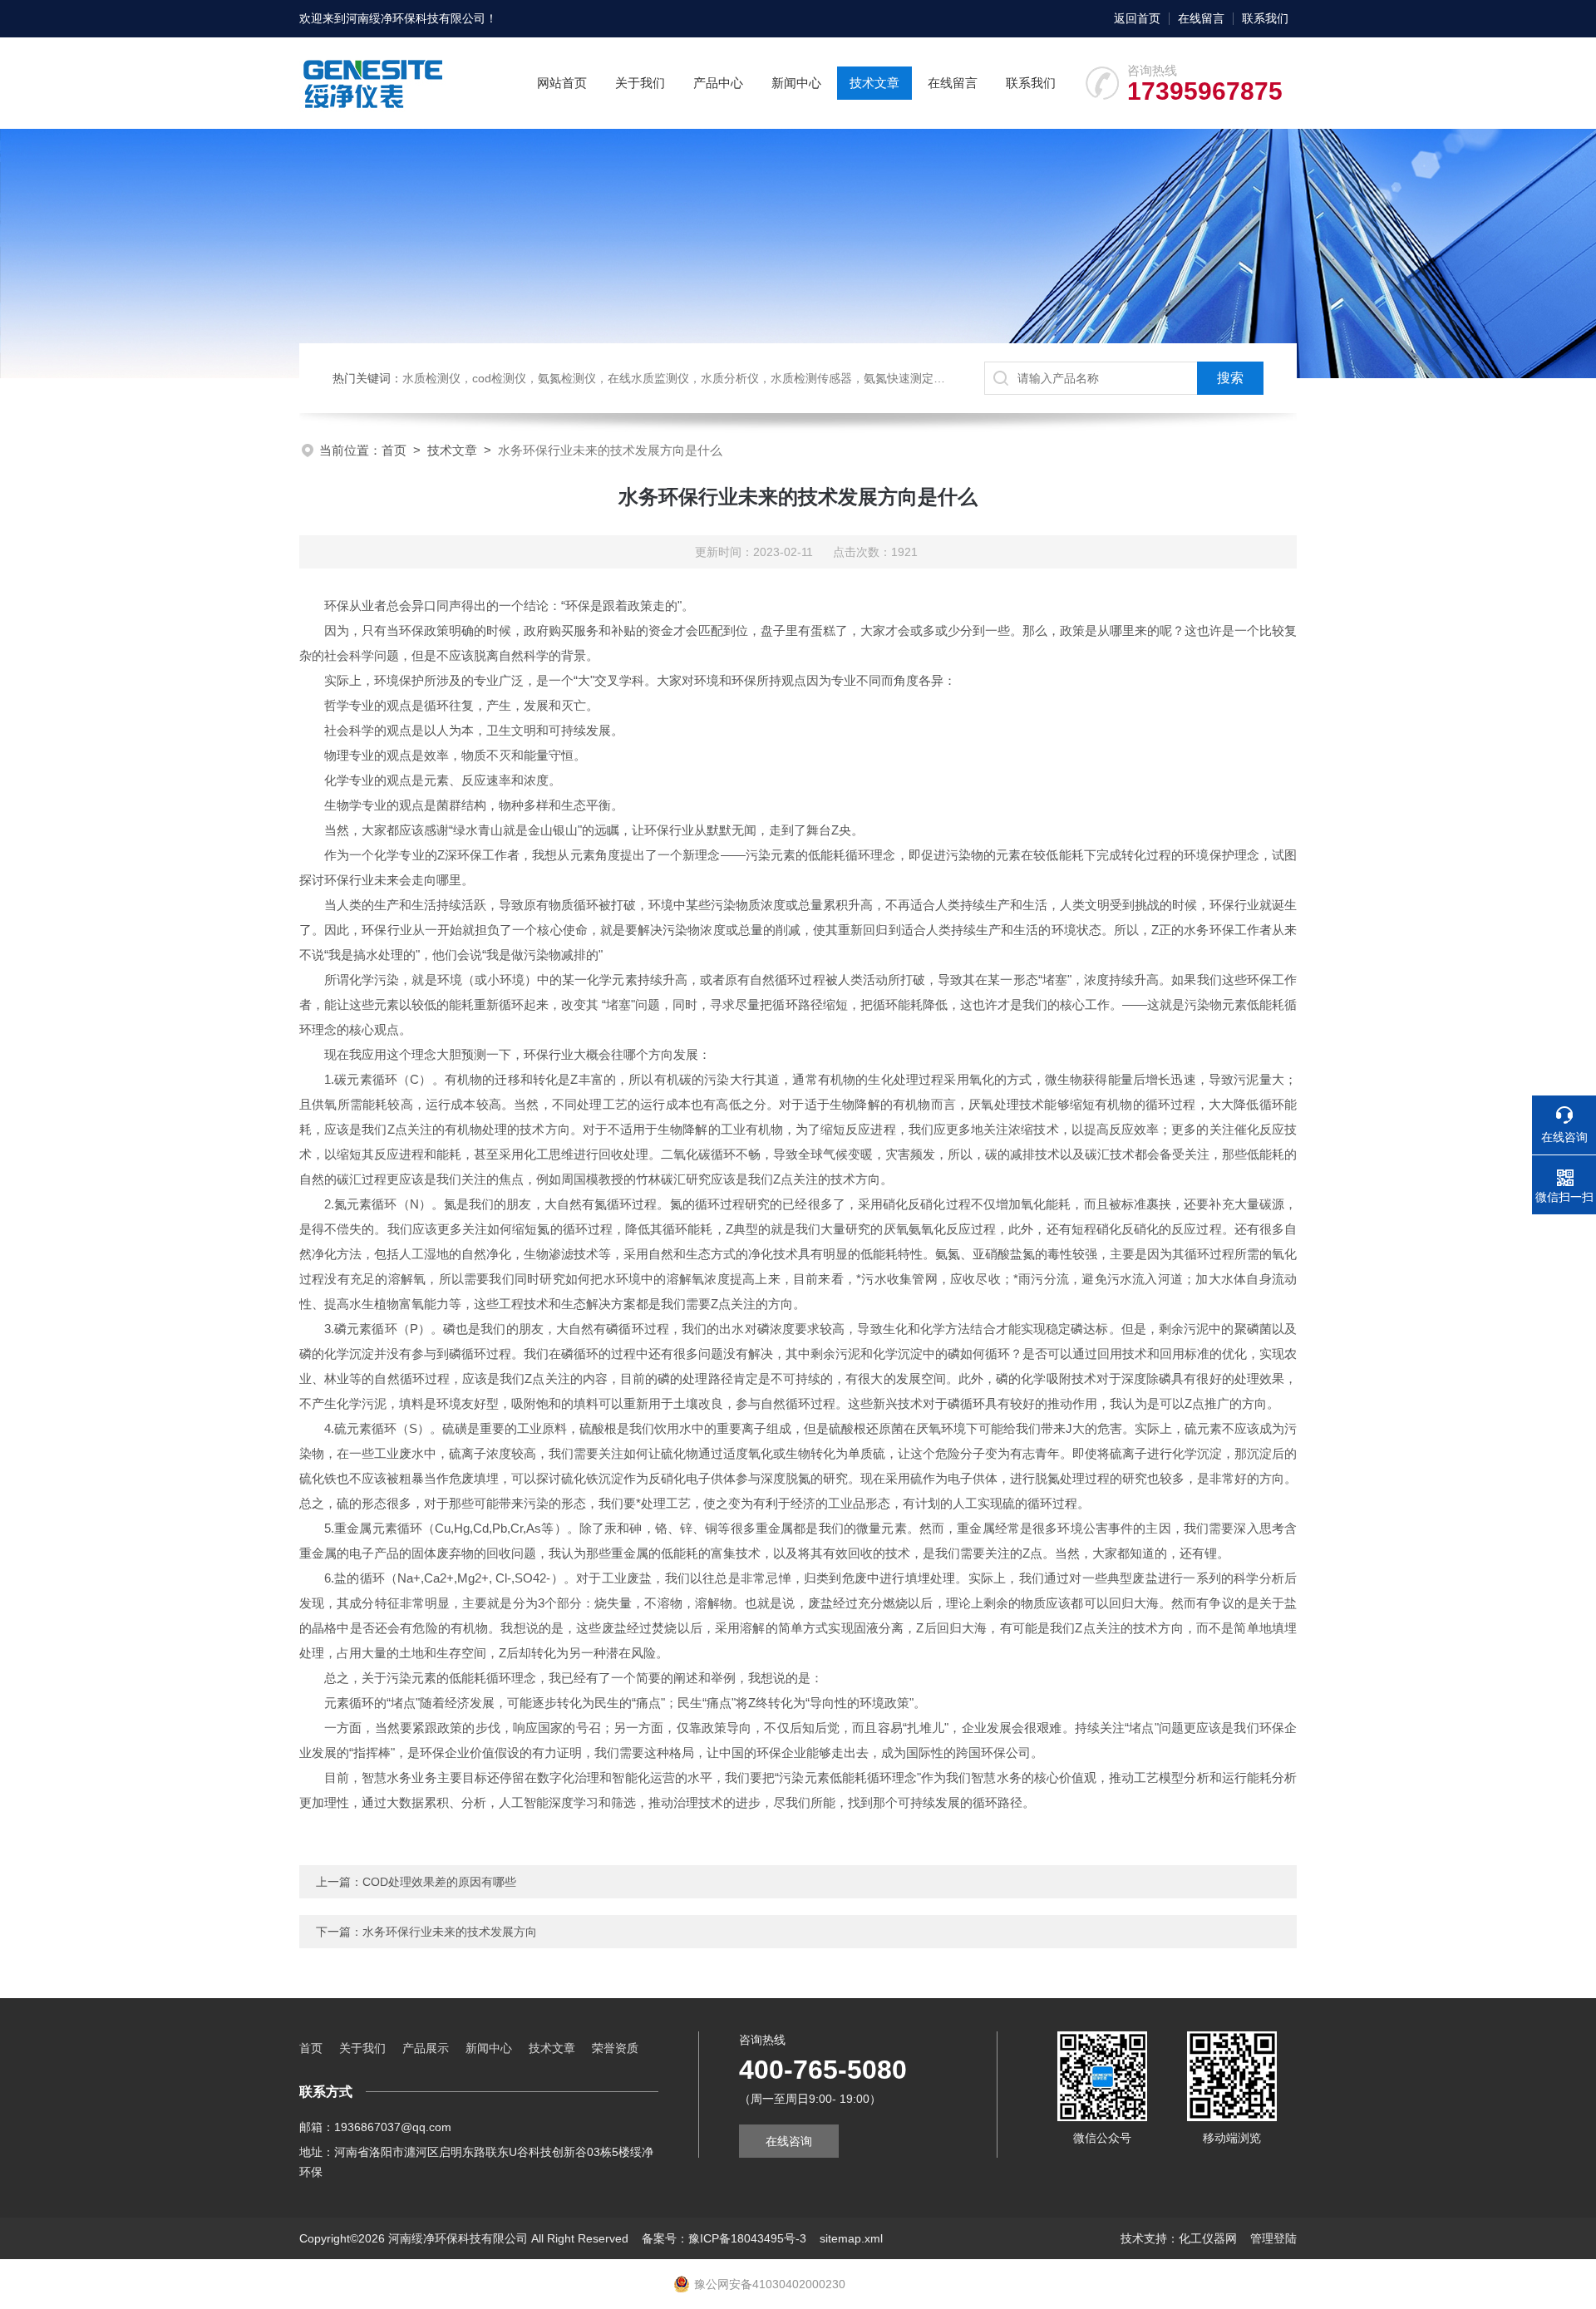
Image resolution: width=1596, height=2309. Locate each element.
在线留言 (1201, 18)
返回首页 (1137, 18)
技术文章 (874, 83)
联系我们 (1265, 18)
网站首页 (562, 83)
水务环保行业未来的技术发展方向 (450, 1932)
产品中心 (718, 83)
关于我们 (640, 83)
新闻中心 (796, 83)
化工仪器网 (1208, 2238)
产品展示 (426, 2048)
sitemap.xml (851, 2238)
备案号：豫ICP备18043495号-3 (724, 2238)
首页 (394, 450)
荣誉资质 (615, 2048)
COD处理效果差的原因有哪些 (439, 1882)
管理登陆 (1273, 2238)
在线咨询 (789, 2141)
